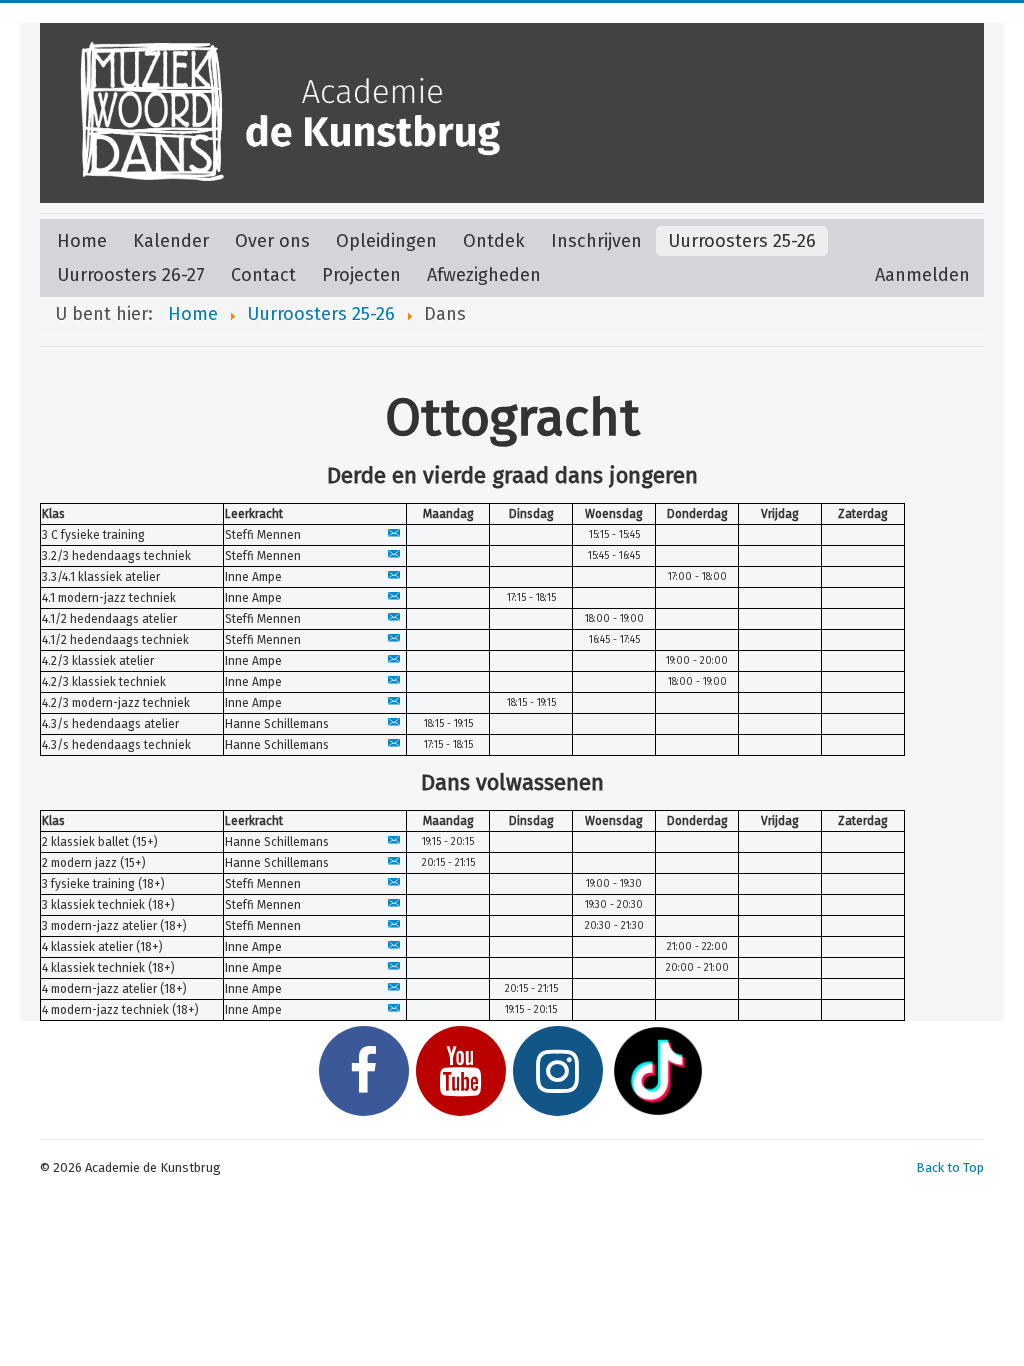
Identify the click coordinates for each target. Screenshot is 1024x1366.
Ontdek (494, 241)
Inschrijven (596, 241)
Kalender (171, 241)
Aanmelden (922, 275)
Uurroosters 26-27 (131, 275)
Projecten (361, 275)
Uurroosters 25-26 (742, 241)
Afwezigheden (484, 275)
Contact (263, 275)
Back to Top (950, 1167)
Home (82, 241)
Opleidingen (386, 241)
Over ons (272, 241)
